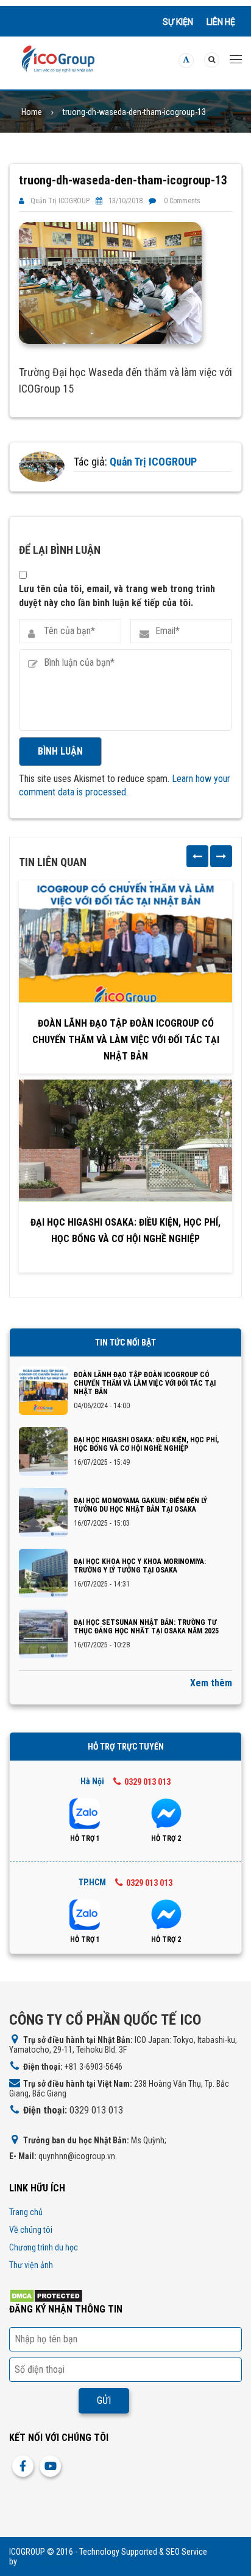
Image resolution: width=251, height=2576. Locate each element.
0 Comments (182, 201)
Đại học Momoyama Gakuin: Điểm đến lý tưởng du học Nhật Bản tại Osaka (140, 1505)
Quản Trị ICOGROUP (60, 201)
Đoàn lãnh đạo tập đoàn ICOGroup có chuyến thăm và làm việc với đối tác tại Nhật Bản (126, 1040)
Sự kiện (178, 22)
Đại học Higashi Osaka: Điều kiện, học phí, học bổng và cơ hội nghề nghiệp (125, 1230)
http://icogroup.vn (49, 2561)
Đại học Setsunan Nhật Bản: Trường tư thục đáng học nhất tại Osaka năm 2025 (146, 1627)
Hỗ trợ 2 (166, 1838)
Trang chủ (26, 2212)
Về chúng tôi (31, 2230)
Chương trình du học (44, 2247)
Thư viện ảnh (31, 2265)
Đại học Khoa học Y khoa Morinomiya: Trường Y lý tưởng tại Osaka (140, 1566)
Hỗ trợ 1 (85, 1838)
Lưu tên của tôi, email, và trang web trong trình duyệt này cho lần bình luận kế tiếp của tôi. (117, 595)
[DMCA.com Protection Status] (46, 2295)
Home (32, 112)
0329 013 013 (147, 1782)
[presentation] (197, 856)
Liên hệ (221, 22)
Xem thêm (211, 1683)
